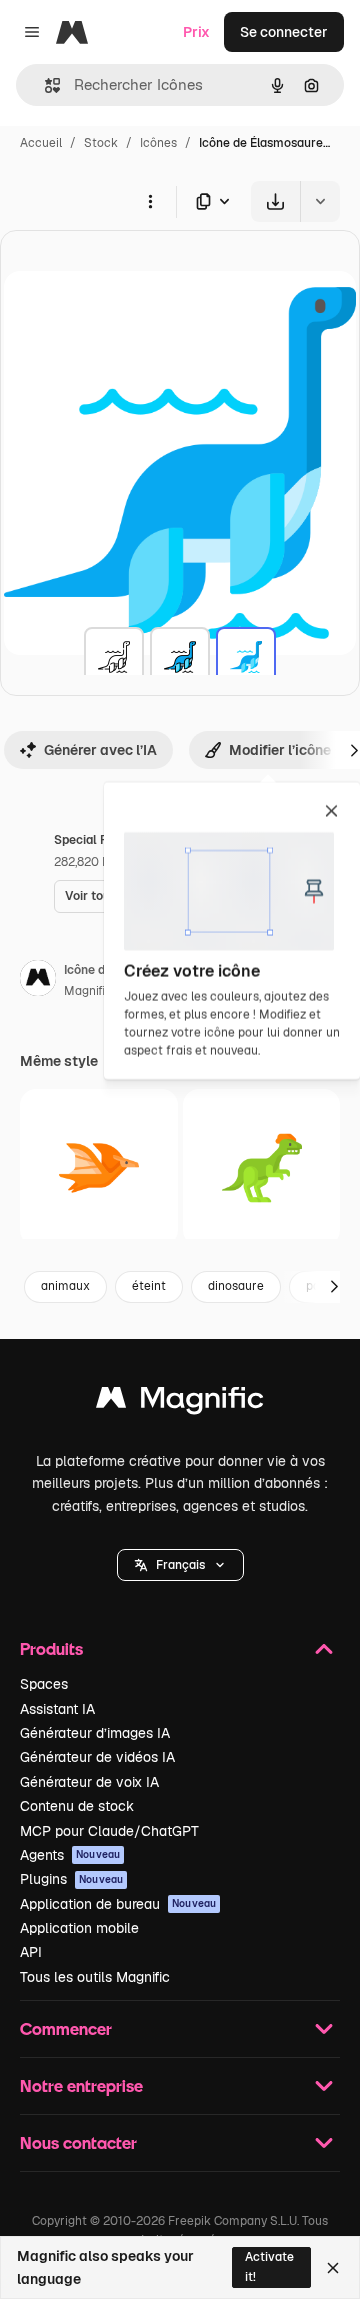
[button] (180, 1565)
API (31, 1952)
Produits (51, 1648)
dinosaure (236, 1286)
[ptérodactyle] (99, 1168)
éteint (149, 1286)
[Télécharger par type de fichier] (214, 201)
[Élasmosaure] (114, 657)
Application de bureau (118, 1904)
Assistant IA (57, 1709)
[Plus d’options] (150, 201)
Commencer (66, 2028)
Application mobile (79, 1928)
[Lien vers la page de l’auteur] (38, 981)
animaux (65, 1286)
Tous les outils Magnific (95, 1977)
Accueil (41, 143)
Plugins (71, 1879)
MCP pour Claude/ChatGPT (109, 1831)
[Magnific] (180, 1402)
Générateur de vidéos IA (97, 1757)
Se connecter (284, 32)
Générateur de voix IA (89, 1782)
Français (180, 1565)
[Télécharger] (275, 201)
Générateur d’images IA (95, 1733)
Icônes (158, 143)
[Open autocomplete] (44, 85)
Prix (196, 32)
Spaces (44, 1684)
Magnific (88, 991)
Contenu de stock (77, 1806)
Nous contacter (78, 2142)
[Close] (333, 2268)
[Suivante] (334, 1287)
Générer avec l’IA (100, 750)
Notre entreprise (81, 2085)
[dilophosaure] (262, 1168)
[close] (331, 812)
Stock (101, 143)
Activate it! (269, 2266)
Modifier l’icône (280, 750)
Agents (70, 1855)
